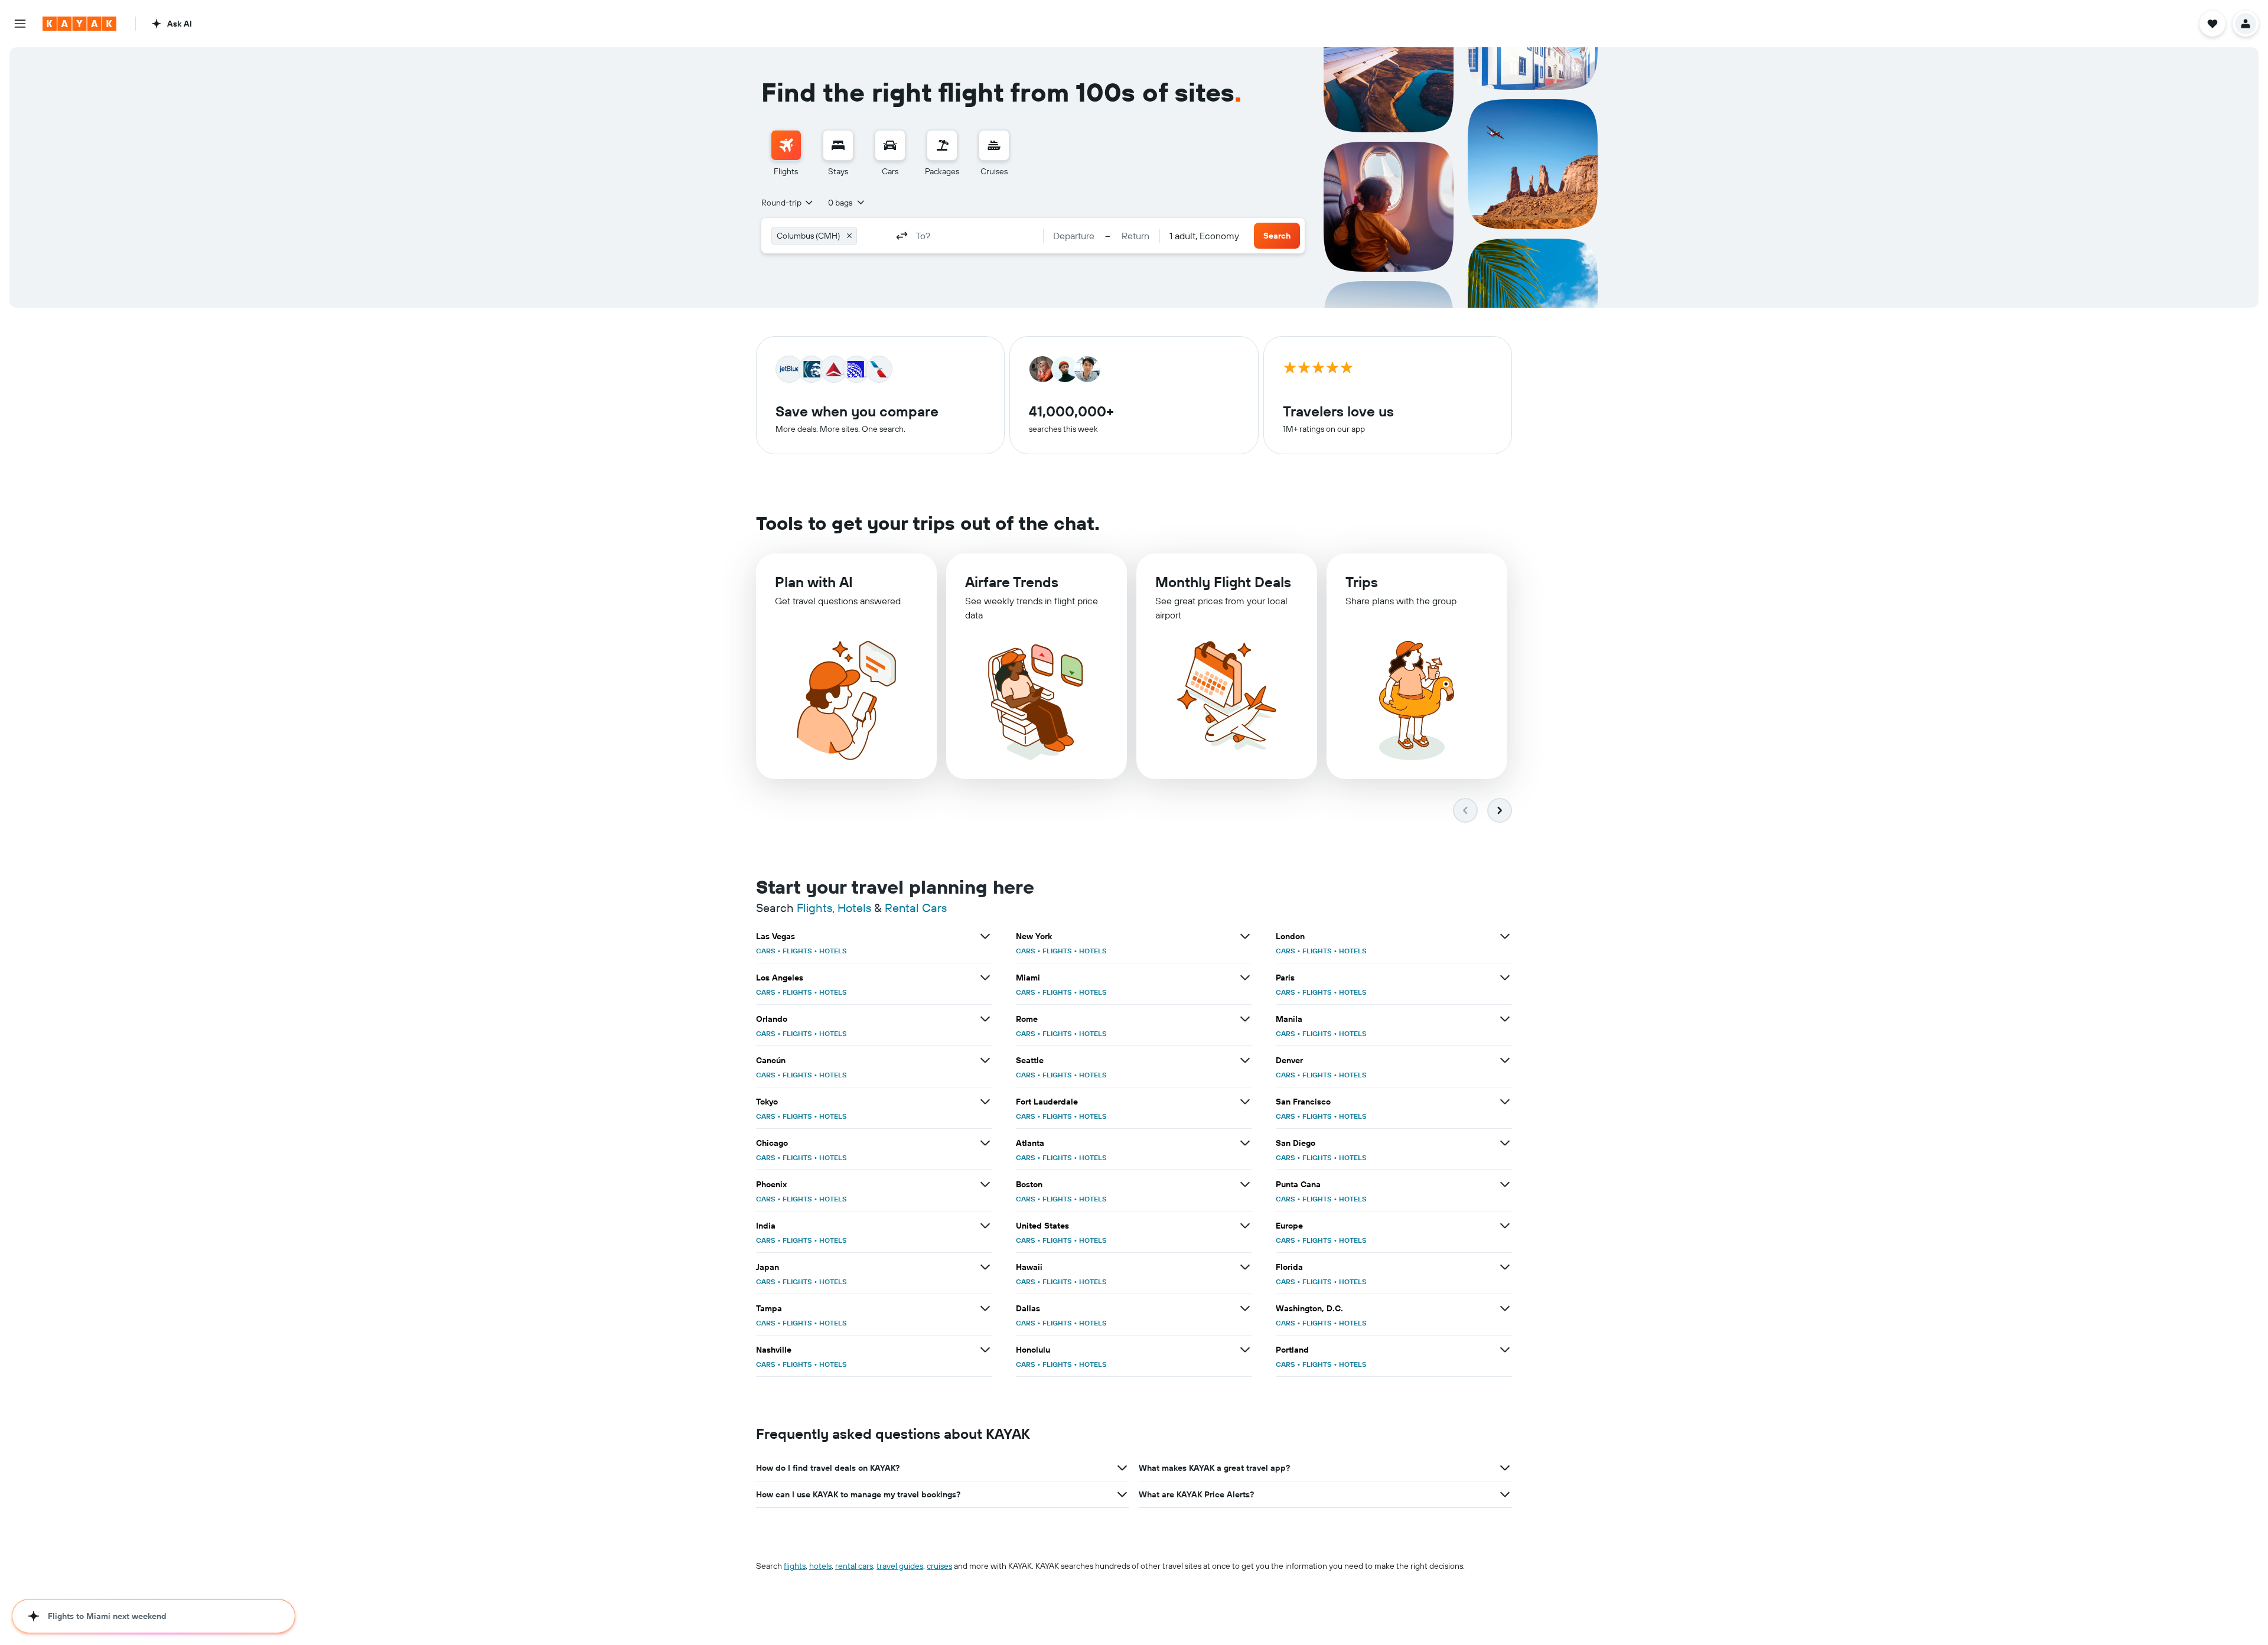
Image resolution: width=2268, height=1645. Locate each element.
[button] (20, 24)
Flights (814, 908)
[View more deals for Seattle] (1245, 1060)
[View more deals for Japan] (985, 1267)
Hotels (854, 908)
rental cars (854, 1566)
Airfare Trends (1012, 582)
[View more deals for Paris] (1505, 978)
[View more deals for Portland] (1505, 1350)
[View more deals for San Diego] (1505, 1143)
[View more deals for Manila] (1505, 1019)
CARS (766, 951)
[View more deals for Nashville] (985, 1350)
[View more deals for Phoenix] (985, 1184)
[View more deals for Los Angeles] (985, 978)
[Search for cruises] (994, 145)
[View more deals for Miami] (1245, 978)
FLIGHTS (797, 951)
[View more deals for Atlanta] (1245, 1143)
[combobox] (788, 203)
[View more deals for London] (1505, 936)
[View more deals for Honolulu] (1245, 1350)
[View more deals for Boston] (1245, 1184)
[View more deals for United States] (1245, 1226)
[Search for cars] (890, 145)
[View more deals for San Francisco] (1505, 1102)
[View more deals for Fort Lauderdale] (1245, 1102)
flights (795, 1566)
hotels (820, 1566)
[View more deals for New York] (1245, 936)
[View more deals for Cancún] (985, 1060)
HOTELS (833, 951)
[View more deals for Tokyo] (985, 1102)
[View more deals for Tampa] (985, 1308)
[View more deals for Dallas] (1245, 1308)
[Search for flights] (786, 145)
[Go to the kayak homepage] (79, 24)
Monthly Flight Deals (1223, 582)
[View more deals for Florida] (1505, 1267)
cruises (939, 1566)
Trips (1362, 582)
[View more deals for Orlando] (985, 1019)
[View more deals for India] (985, 1226)
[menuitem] (786, 154)
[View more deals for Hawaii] (1245, 1267)
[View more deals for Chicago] (985, 1143)
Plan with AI (814, 582)
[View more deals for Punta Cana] (1505, 1184)
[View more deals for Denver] (1505, 1060)
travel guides (900, 1566)
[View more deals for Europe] (1505, 1226)
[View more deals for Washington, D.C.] (1505, 1308)
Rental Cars (916, 908)
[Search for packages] (942, 145)
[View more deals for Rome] (1245, 1019)
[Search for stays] (838, 145)
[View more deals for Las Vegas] (985, 936)
